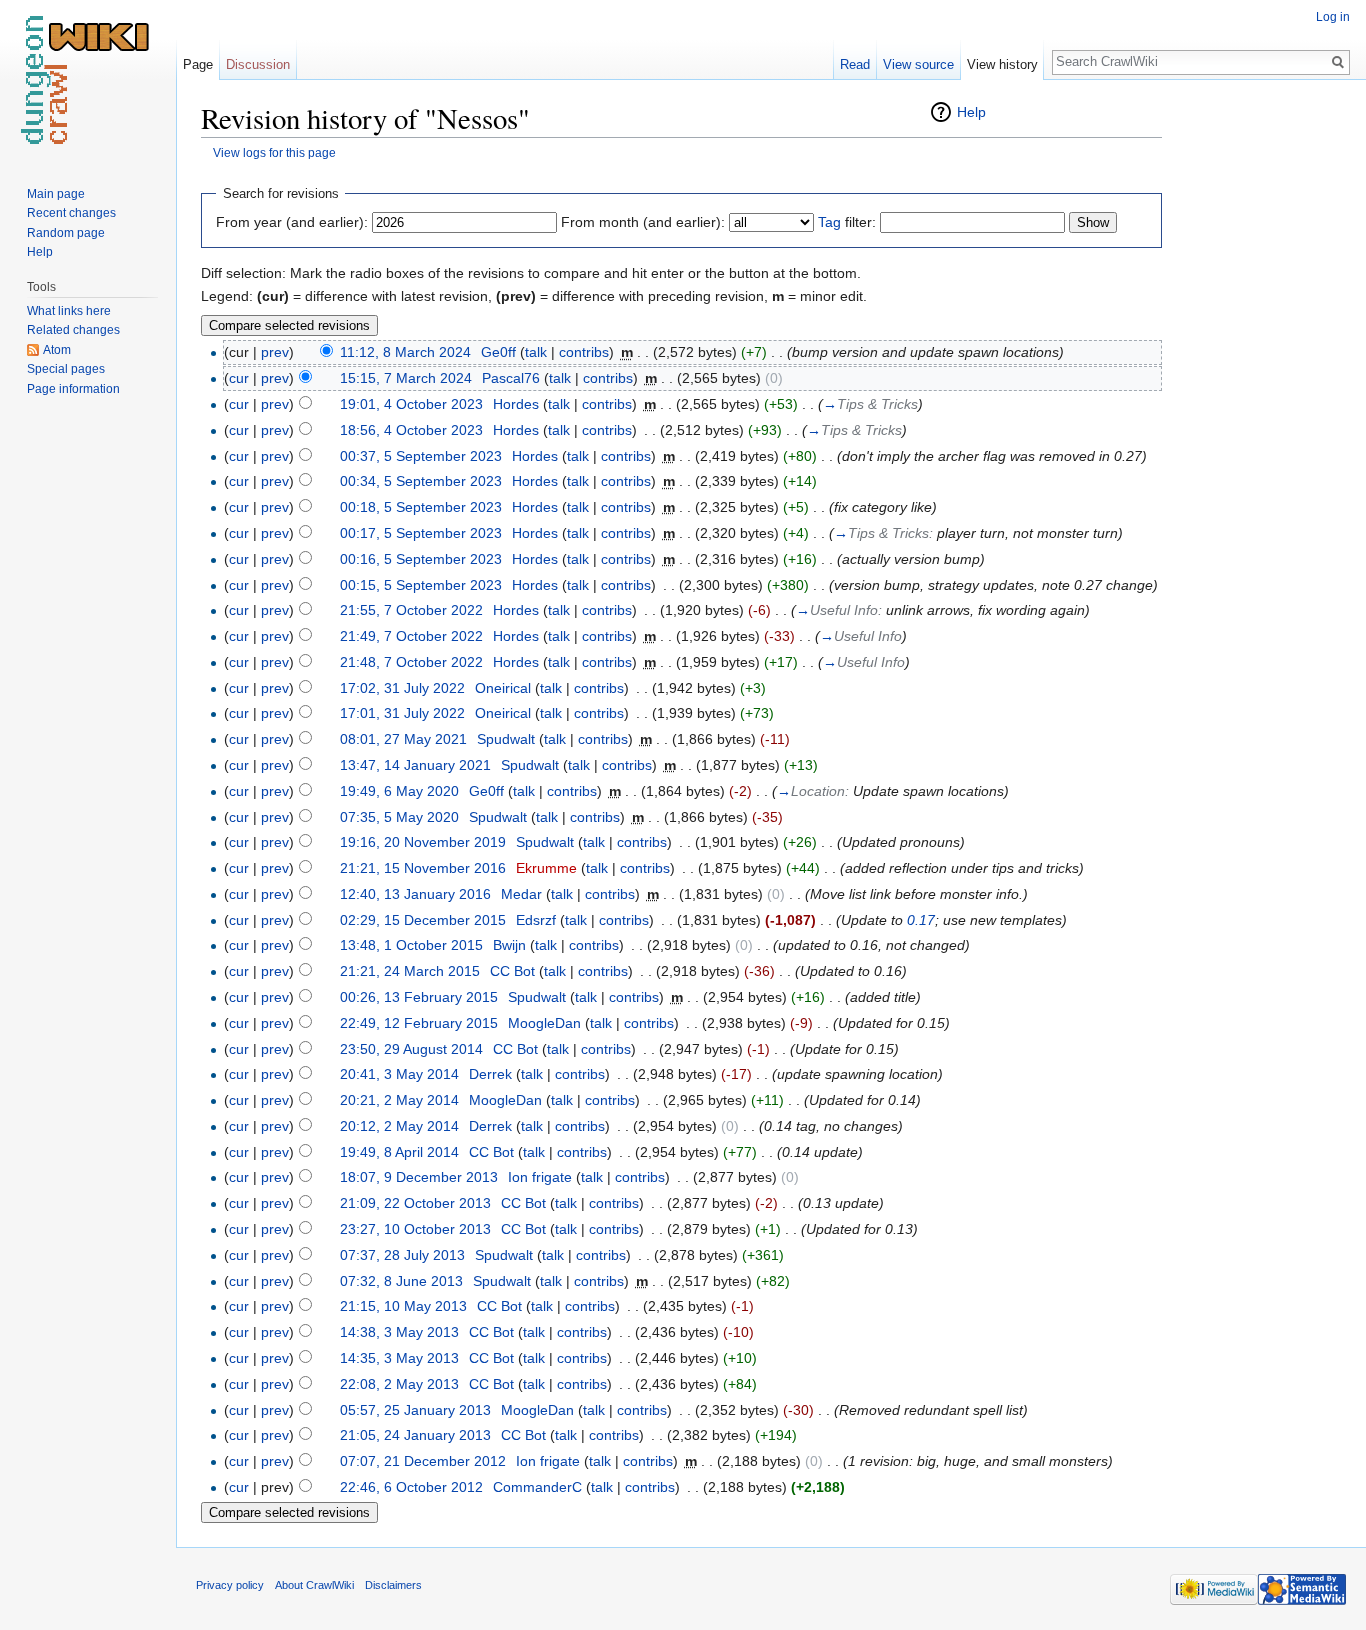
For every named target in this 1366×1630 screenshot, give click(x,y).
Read (855, 64)
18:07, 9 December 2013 (419, 1177)
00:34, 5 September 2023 (421, 481)
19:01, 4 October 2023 (411, 404)
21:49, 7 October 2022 (411, 636)
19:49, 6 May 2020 (399, 791)
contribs (584, 352)
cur (239, 378)
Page (198, 64)
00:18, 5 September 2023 (421, 507)
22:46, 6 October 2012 (411, 1487)
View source (918, 64)
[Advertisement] (1262, 400)
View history (1002, 64)
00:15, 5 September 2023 (421, 585)
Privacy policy (230, 1585)
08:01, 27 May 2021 (403, 739)
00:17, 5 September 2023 (421, 533)
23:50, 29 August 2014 (411, 1049)
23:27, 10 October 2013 (415, 1229)
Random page (66, 233)
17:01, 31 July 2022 (402, 713)
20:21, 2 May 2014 (399, 1100)
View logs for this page (274, 152)
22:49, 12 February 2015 (419, 1023)
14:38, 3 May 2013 (399, 1332)
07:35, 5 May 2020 (399, 817)
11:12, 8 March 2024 (405, 352)
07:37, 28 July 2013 (402, 1255)
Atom (57, 350)
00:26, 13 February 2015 (419, 997)
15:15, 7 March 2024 (406, 378)
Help (971, 112)
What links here (69, 311)
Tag (829, 222)
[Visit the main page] (88, 80)
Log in (1333, 17)
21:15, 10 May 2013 (403, 1306)
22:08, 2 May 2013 (399, 1384)
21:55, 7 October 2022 (411, 610)
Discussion (258, 64)
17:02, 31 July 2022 (402, 688)
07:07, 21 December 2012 (423, 1461)
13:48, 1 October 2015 (411, 945)
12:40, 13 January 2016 (415, 894)
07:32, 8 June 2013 (401, 1281)
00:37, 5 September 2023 (421, 456)
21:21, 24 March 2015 (410, 971)
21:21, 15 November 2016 (423, 868)
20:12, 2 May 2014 (399, 1126)
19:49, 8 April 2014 (399, 1152)
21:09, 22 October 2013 (415, 1203)
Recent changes (71, 213)
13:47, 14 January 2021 (415, 765)
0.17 (921, 920)
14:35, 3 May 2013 (399, 1358)
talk (536, 352)
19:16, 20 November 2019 (423, 842)
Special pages (66, 369)
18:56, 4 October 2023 (411, 430)
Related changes (73, 330)
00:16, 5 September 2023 (421, 559)
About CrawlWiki (314, 1585)
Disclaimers (393, 1585)
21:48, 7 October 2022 (411, 662)
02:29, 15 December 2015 (423, 920)
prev (275, 352)
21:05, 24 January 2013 (415, 1435)
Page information (73, 389)
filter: (847, 222)
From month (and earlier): (643, 222)
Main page (56, 194)
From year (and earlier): (292, 222)
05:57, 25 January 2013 (415, 1410)
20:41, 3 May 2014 (399, 1074)
